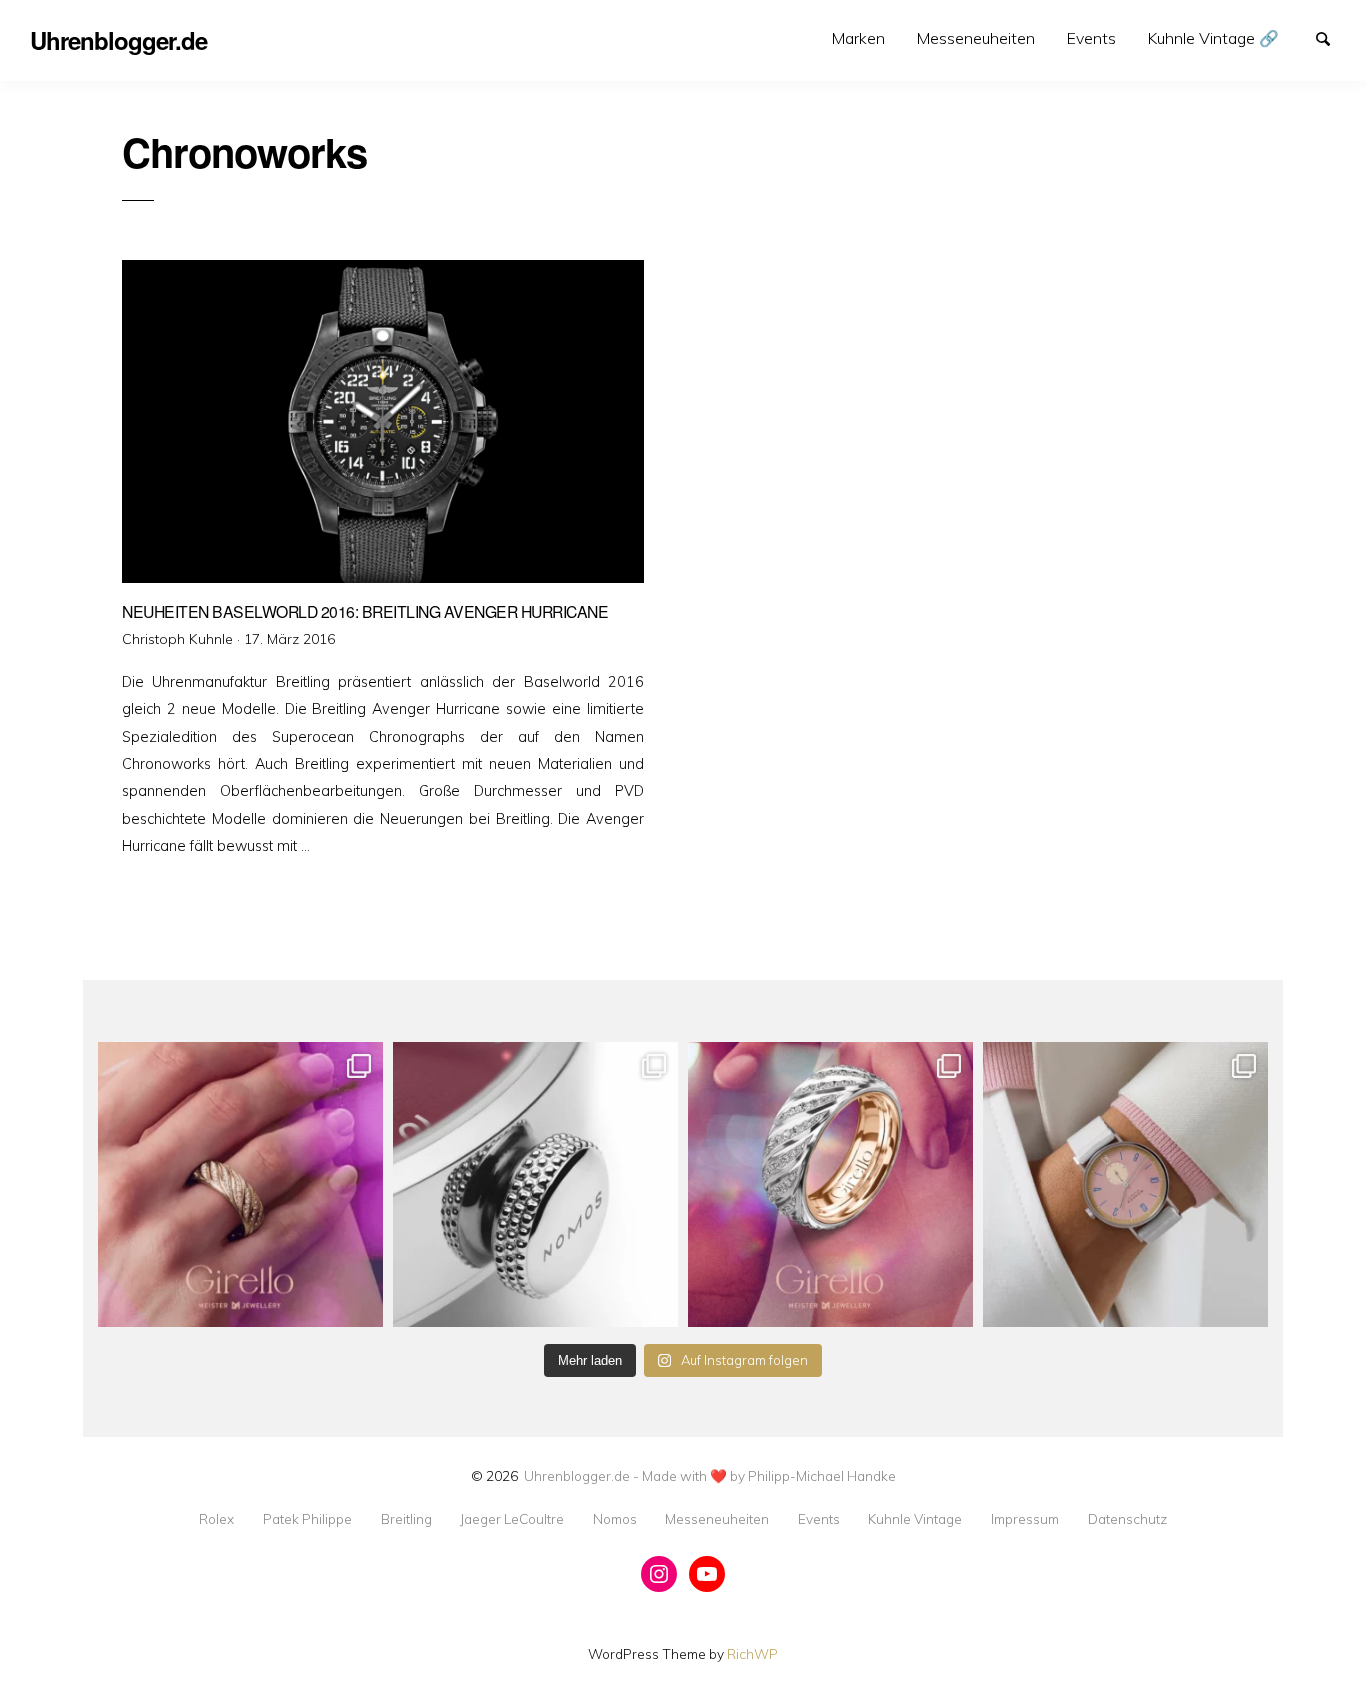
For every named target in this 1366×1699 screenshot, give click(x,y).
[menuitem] (858, 38)
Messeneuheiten (976, 38)
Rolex (216, 1519)
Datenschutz (1127, 1519)
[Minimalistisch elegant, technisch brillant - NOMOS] (535, 1184)
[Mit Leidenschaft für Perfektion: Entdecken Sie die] (1125, 1184)
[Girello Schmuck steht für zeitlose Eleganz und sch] (830, 1184)
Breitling (406, 1519)
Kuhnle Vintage (915, 1519)
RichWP (752, 1653)
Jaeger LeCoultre (512, 1519)
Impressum (1025, 1519)
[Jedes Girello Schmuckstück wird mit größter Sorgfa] (240, 1184)
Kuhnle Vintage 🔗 (1213, 38)
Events (1091, 38)
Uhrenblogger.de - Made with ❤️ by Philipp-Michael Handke (710, 1475)
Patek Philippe (307, 1519)
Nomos (615, 1519)
